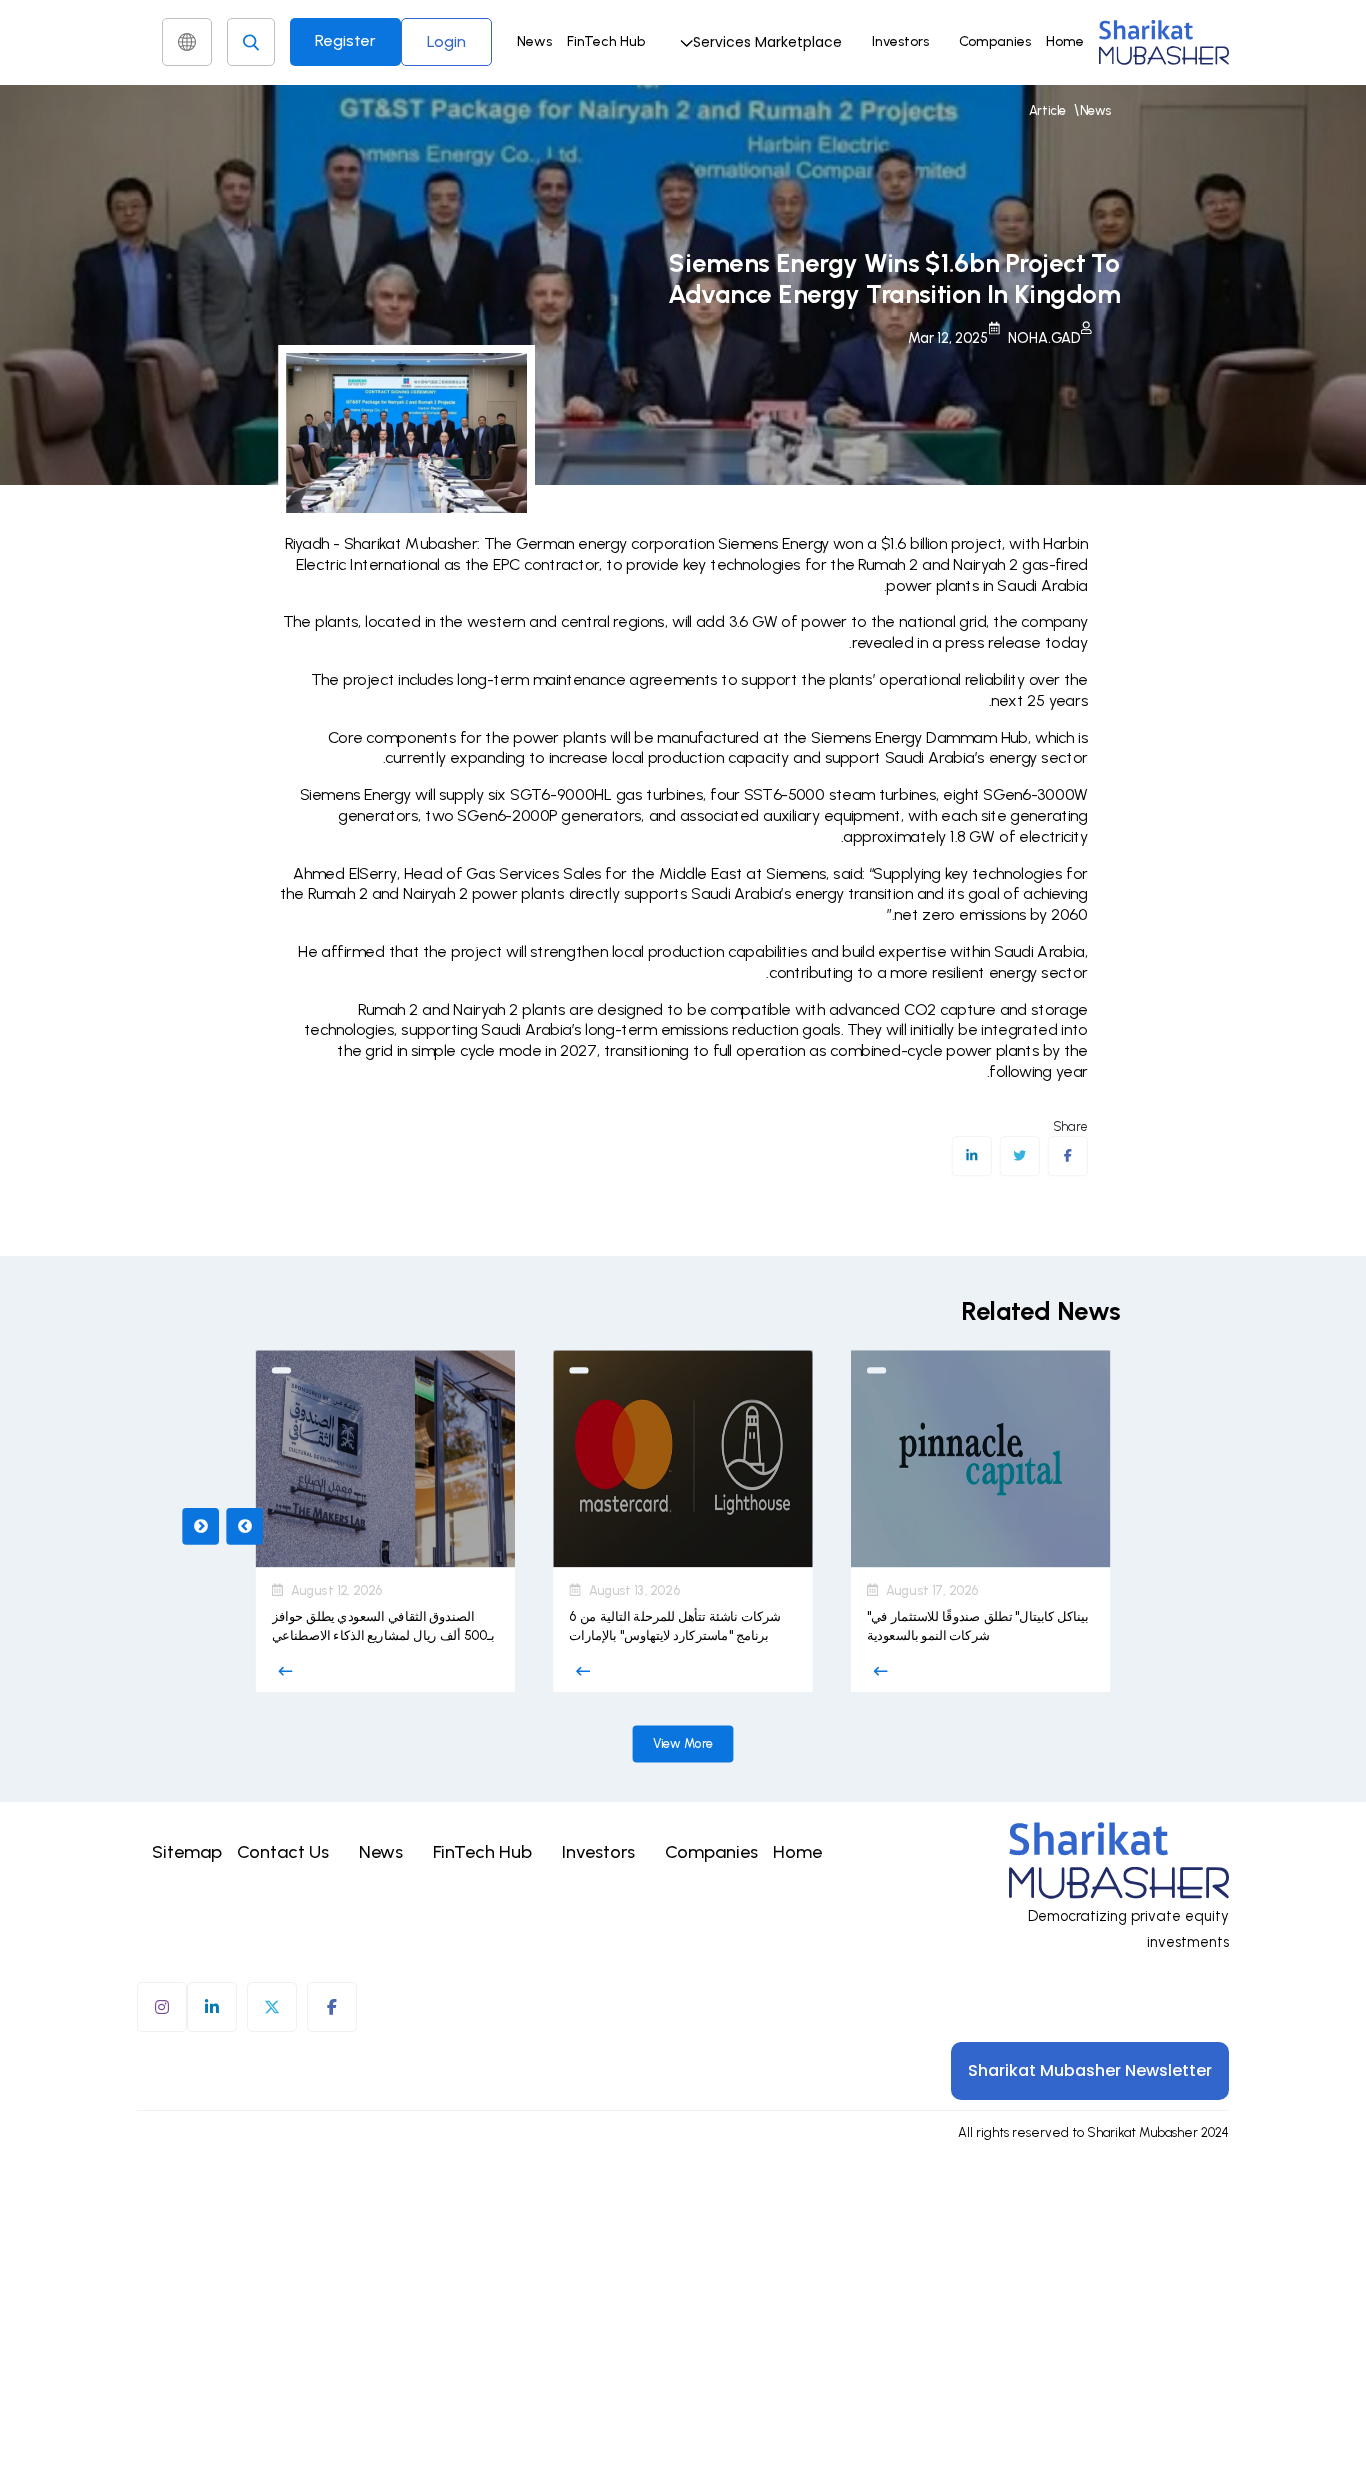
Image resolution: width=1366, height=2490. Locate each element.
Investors (900, 41)
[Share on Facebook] (1067, 1156)
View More (683, 1743)
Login (446, 41)
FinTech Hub (606, 41)
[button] (758, 42)
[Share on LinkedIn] (971, 1156)
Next (244, 1526)
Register (345, 40)
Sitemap (187, 1852)
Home (1065, 41)
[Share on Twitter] (1019, 1156)
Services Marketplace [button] (767, 42)
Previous (200, 1526)
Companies (995, 41)
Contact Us (283, 1852)
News (534, 41)
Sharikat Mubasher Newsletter (1090, 2070)
